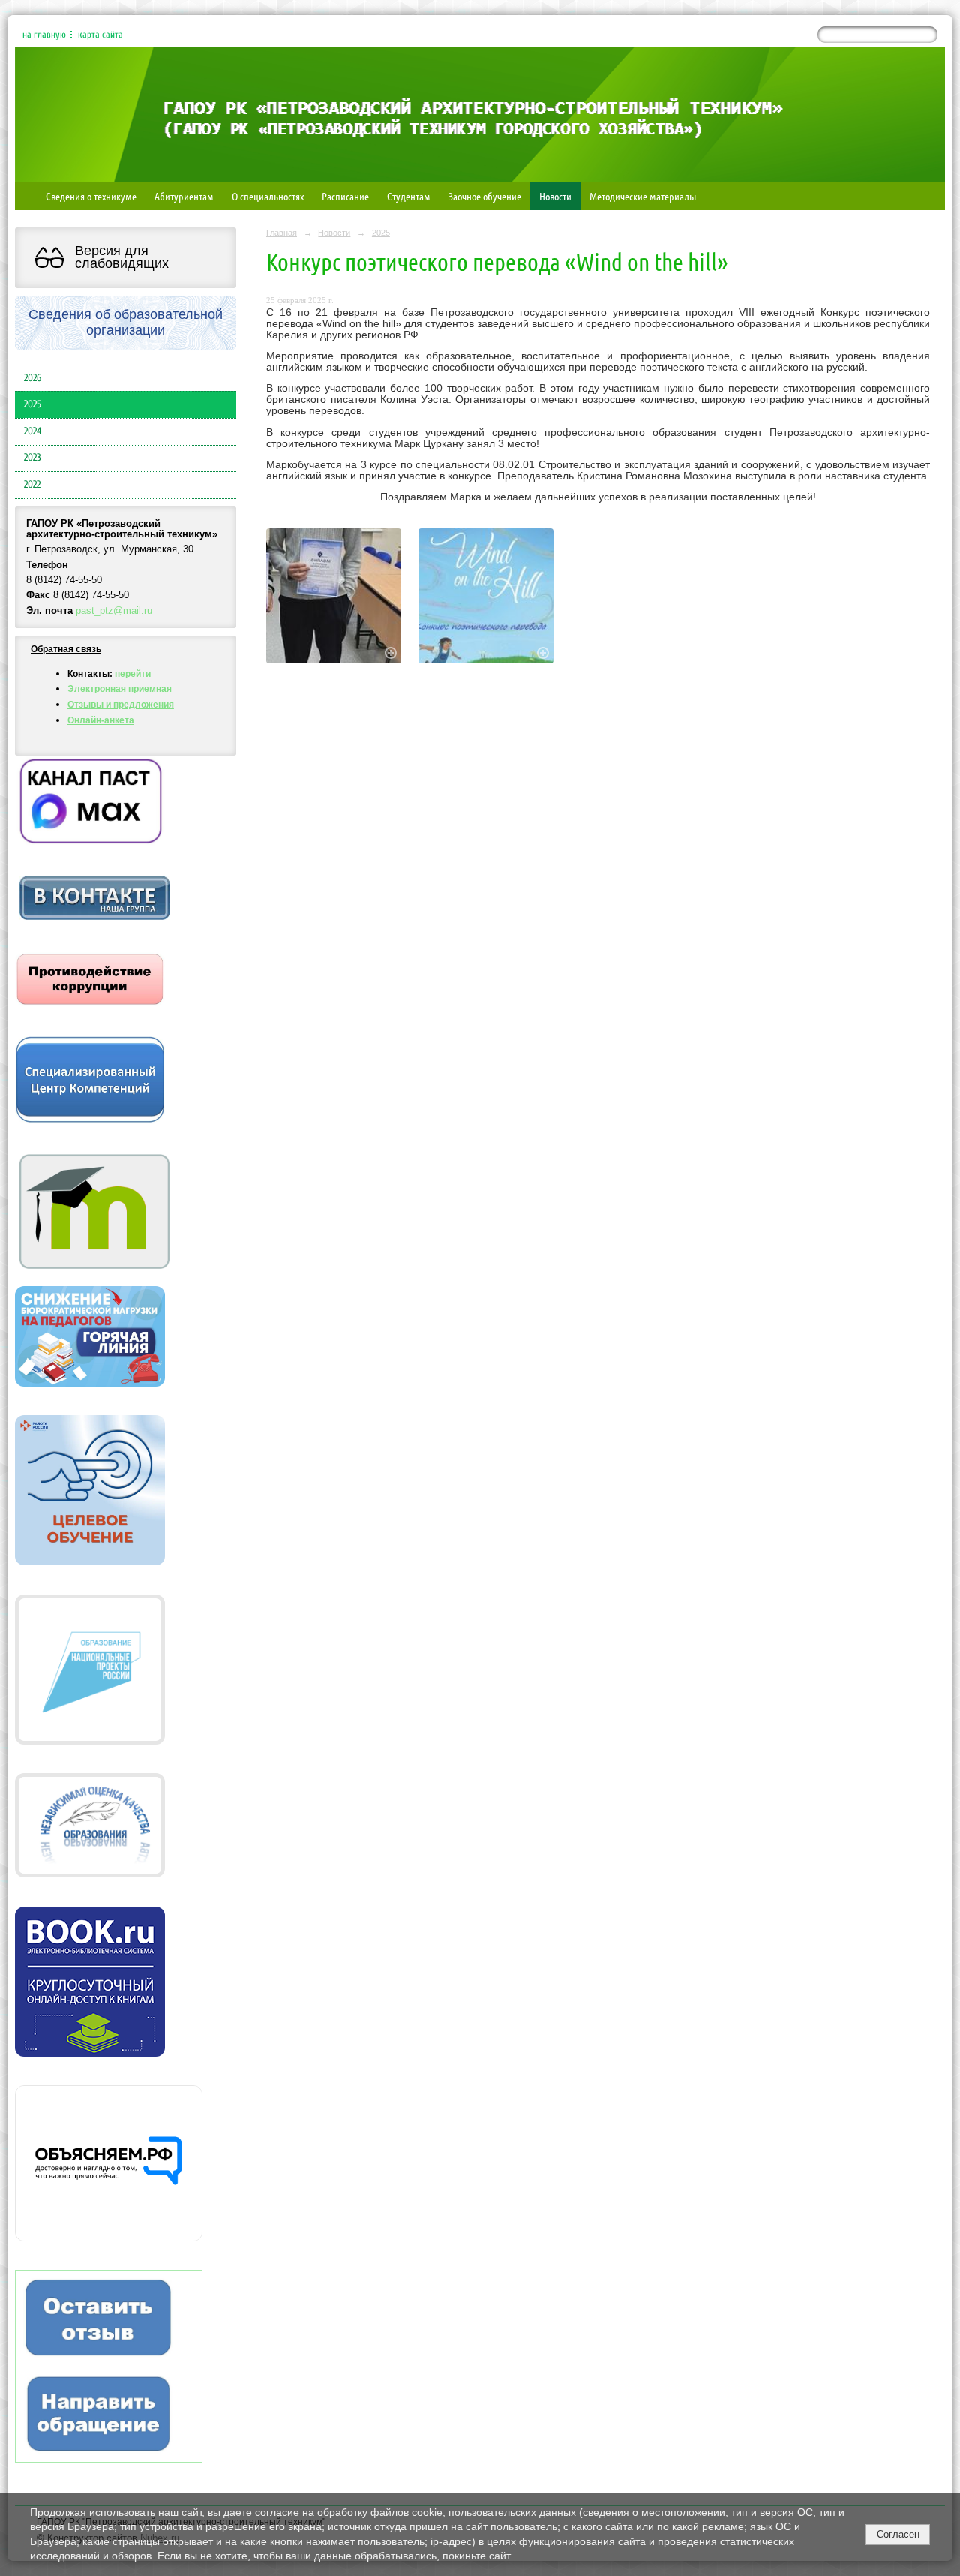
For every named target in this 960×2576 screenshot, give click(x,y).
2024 (33, 431)
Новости (555, 196)
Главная (282, 233)
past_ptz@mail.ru (114, 611)
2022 (32, 485)
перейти (133, 674)
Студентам (409, 196)
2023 (33, 458)
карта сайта (100, 35)
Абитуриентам (184, 196)
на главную (44, 35)
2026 (33, 378)
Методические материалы (643, 196)
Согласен (898, 2534)
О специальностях (268, 196)
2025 (33, 404)
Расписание (345, 196)
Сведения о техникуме (91, 196)
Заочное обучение (485, 196)
